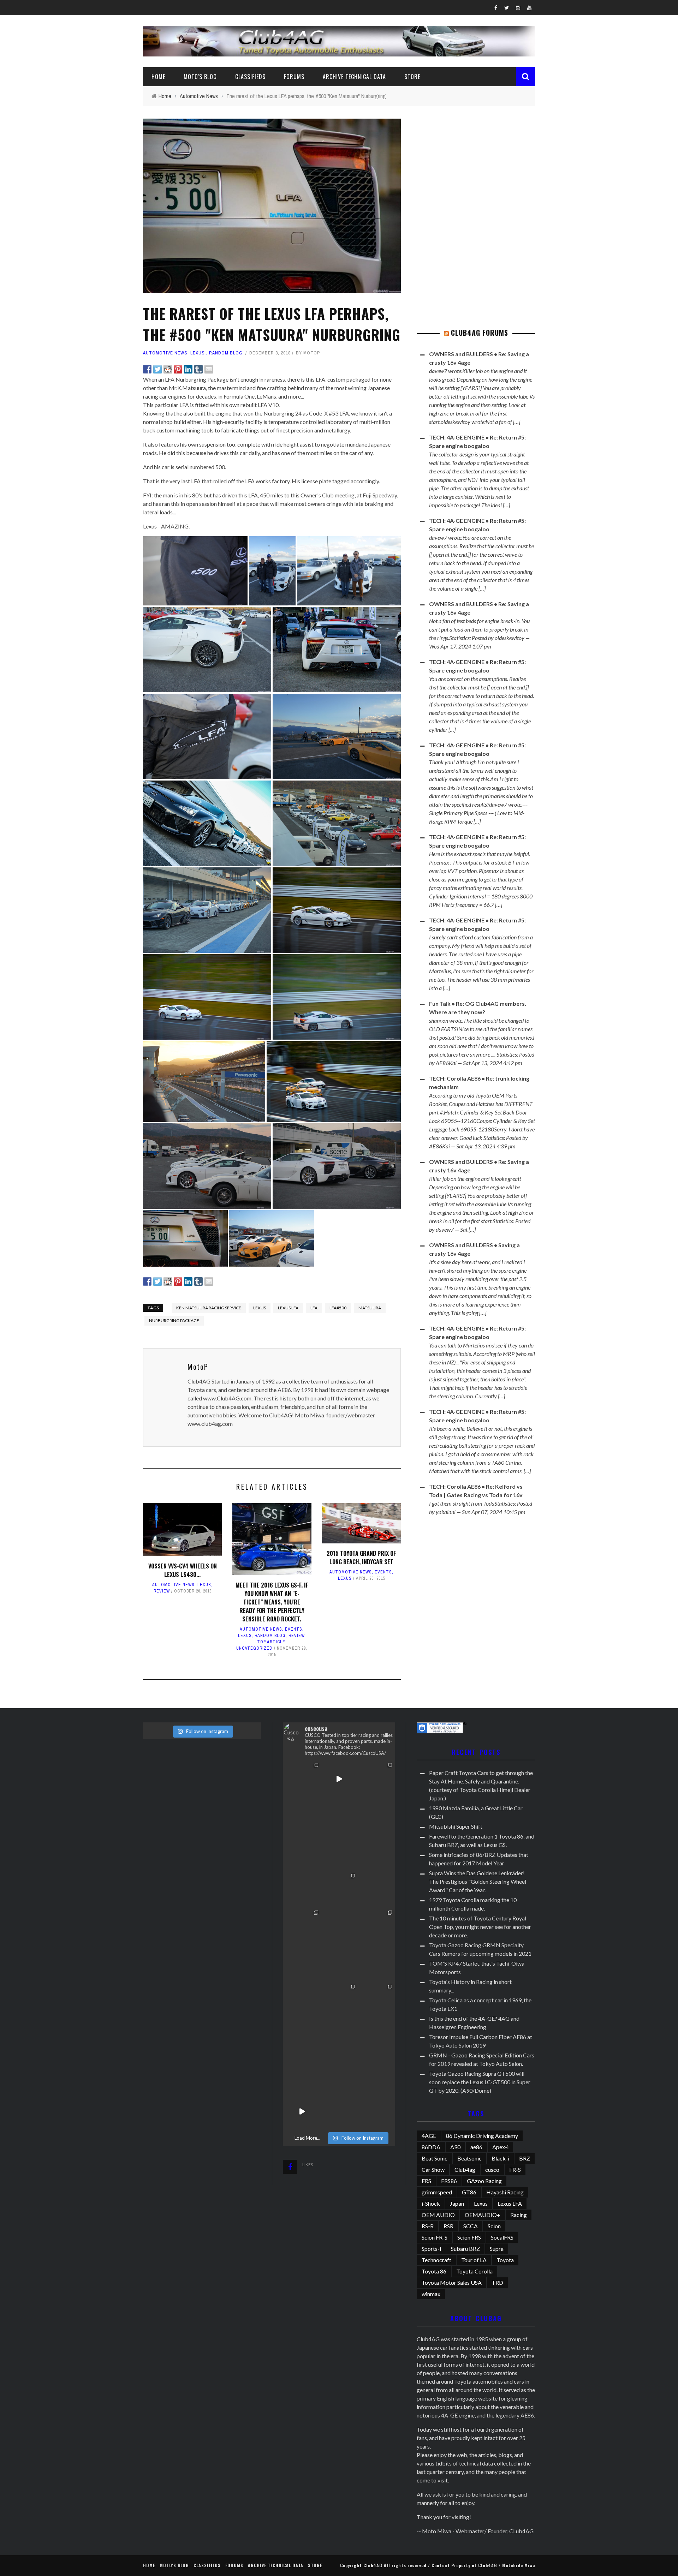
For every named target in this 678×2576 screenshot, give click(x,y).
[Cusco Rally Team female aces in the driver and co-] (339, 1853)
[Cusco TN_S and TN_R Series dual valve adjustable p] (376, 1890)
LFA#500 (338, 1308)
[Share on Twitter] (157, 369)
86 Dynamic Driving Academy (482, 2136)
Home (158, 77)
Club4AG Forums (480, 333)
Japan (457, 2203)
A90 (455, 2147)
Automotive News (165, 353)
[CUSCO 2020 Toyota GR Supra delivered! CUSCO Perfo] (339, 1816)
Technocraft (436, 2260)
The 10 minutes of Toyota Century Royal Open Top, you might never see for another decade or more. (480, 1927)
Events (294, 1629)
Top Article (271, 1642)
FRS (426, 2181)
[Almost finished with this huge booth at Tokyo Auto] (302, 2001)
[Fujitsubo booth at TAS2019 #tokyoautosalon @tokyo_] (376, 1964)
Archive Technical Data (354, 77)
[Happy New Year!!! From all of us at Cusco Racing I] (302, 2112)
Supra (497, 2249)
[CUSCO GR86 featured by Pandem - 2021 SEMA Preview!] (376, 1779)
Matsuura (370, 1308)
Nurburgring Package (174, 1320)
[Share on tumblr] (198, 369)
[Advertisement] (476, 163)
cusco (492, 2169)
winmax (431, 2294)
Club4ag (465, 2169)
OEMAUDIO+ (483, 2215)
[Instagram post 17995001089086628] (339, 2075)
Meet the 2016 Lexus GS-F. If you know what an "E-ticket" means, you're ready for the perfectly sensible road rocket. (272, 1602)
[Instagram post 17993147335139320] (376, 2075)
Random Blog (226, 353)
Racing (519, 2215)
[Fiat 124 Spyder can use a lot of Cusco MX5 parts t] (339, 2001)
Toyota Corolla (474, 2271)
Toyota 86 (434, 2271)
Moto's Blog (200, 77)
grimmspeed (437, 2192)
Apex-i (500, 2147)
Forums (294, 77)
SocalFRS (502, 2237)
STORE (412, 77)
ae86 (476, 2147)
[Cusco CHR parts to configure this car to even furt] (376, 2001)
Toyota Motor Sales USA (452, 2282)
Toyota (505, 2260)
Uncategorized (254, 1648)
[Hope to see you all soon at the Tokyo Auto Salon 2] (339, 2112)
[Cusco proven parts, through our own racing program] (376, 2037)
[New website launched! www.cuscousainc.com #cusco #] (302, 1816)
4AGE (429, 2136)
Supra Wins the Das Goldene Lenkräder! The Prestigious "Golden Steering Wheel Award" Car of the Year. (478, 1881)
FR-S (515, 2169)
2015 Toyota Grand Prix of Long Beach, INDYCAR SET (361, 1558)
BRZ (525, 2158)
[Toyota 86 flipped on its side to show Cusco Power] (339, 1890)
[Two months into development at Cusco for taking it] (376, 1816)
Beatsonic (469, 2158)
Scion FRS (469, 2237)
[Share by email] (209, 369)
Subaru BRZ (465, 2249)
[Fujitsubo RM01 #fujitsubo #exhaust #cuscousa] (339, 2037)
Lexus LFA (288, 1308)
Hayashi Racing (505, 2192)
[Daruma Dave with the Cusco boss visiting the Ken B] (376, 1853)
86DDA (431, 2147)
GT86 (469, 2192)
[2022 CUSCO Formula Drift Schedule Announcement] (302, 1779)
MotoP (312, 353)
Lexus (198, 353)
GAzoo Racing (484, 2181)
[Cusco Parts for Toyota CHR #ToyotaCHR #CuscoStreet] (302, 1927)
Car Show (433, 2169)
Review (162, 1591)
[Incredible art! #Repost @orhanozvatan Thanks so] (339, 1927)
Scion (494, 2226)
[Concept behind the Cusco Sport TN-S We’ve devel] (302, 2075)
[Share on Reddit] (168, 369)
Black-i (500, 2158)
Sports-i (431, 2249)
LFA (314, 1308)
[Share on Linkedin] (188, 369)
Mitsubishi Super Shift (456, 1826)
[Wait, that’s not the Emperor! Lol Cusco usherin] (302, 1890)
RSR (448, 2226)
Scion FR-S (435, 2237)
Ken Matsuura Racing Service (209, 1308)
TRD (497, 2282)
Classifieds (250, 77)
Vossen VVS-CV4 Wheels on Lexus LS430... (183, 1570)
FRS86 (449, 2181)
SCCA (471, 2226)
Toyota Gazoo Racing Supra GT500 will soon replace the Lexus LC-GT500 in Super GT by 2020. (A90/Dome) (480, 2082)
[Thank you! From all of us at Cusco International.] (302, 1964)
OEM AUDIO (438, 2215)
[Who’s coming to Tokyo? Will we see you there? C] (302, 2037)
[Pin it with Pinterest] (178, 369)
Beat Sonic (435, 2158)
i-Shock (431, 2203)
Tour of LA (474, 2260)
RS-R (428, 2226)
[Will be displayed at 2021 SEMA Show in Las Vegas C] (339, 1779)
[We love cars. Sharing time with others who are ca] (376, 1927)
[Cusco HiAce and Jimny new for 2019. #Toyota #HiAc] (339, 1964)
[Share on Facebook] (147, 369)
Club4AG (373, 2565)
